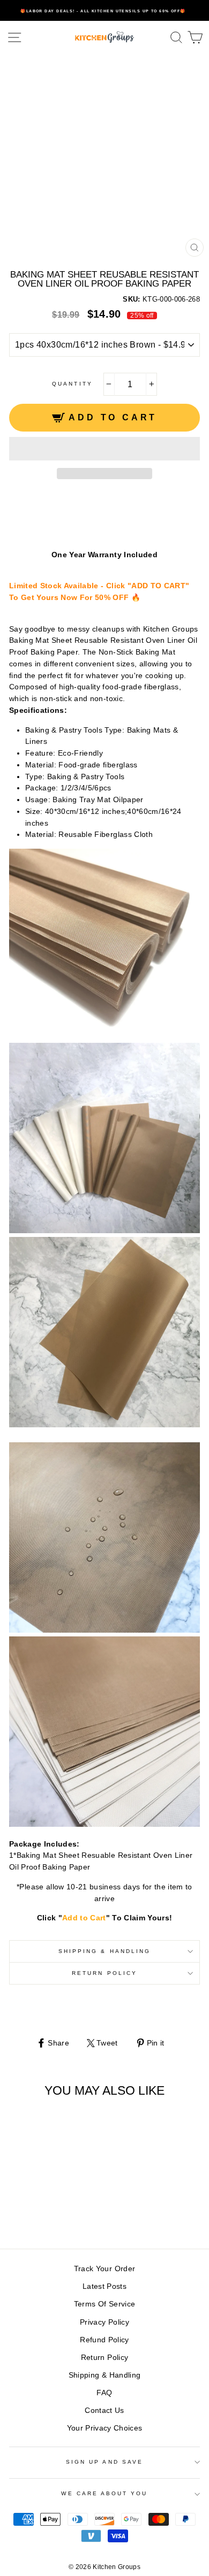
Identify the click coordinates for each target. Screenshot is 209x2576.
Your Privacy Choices (105, 2428)
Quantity (72, 384)
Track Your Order (104, 2269)
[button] (104, 449)
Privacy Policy (104, 2322)
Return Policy (104, 1973)
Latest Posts (104, 2286)
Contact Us (104, 2410)
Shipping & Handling (104, 1951)
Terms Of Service (104, 2304)
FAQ (104, 2393)
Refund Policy (104, 2340)
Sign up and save (104, 2462)
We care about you (104, 2493)
